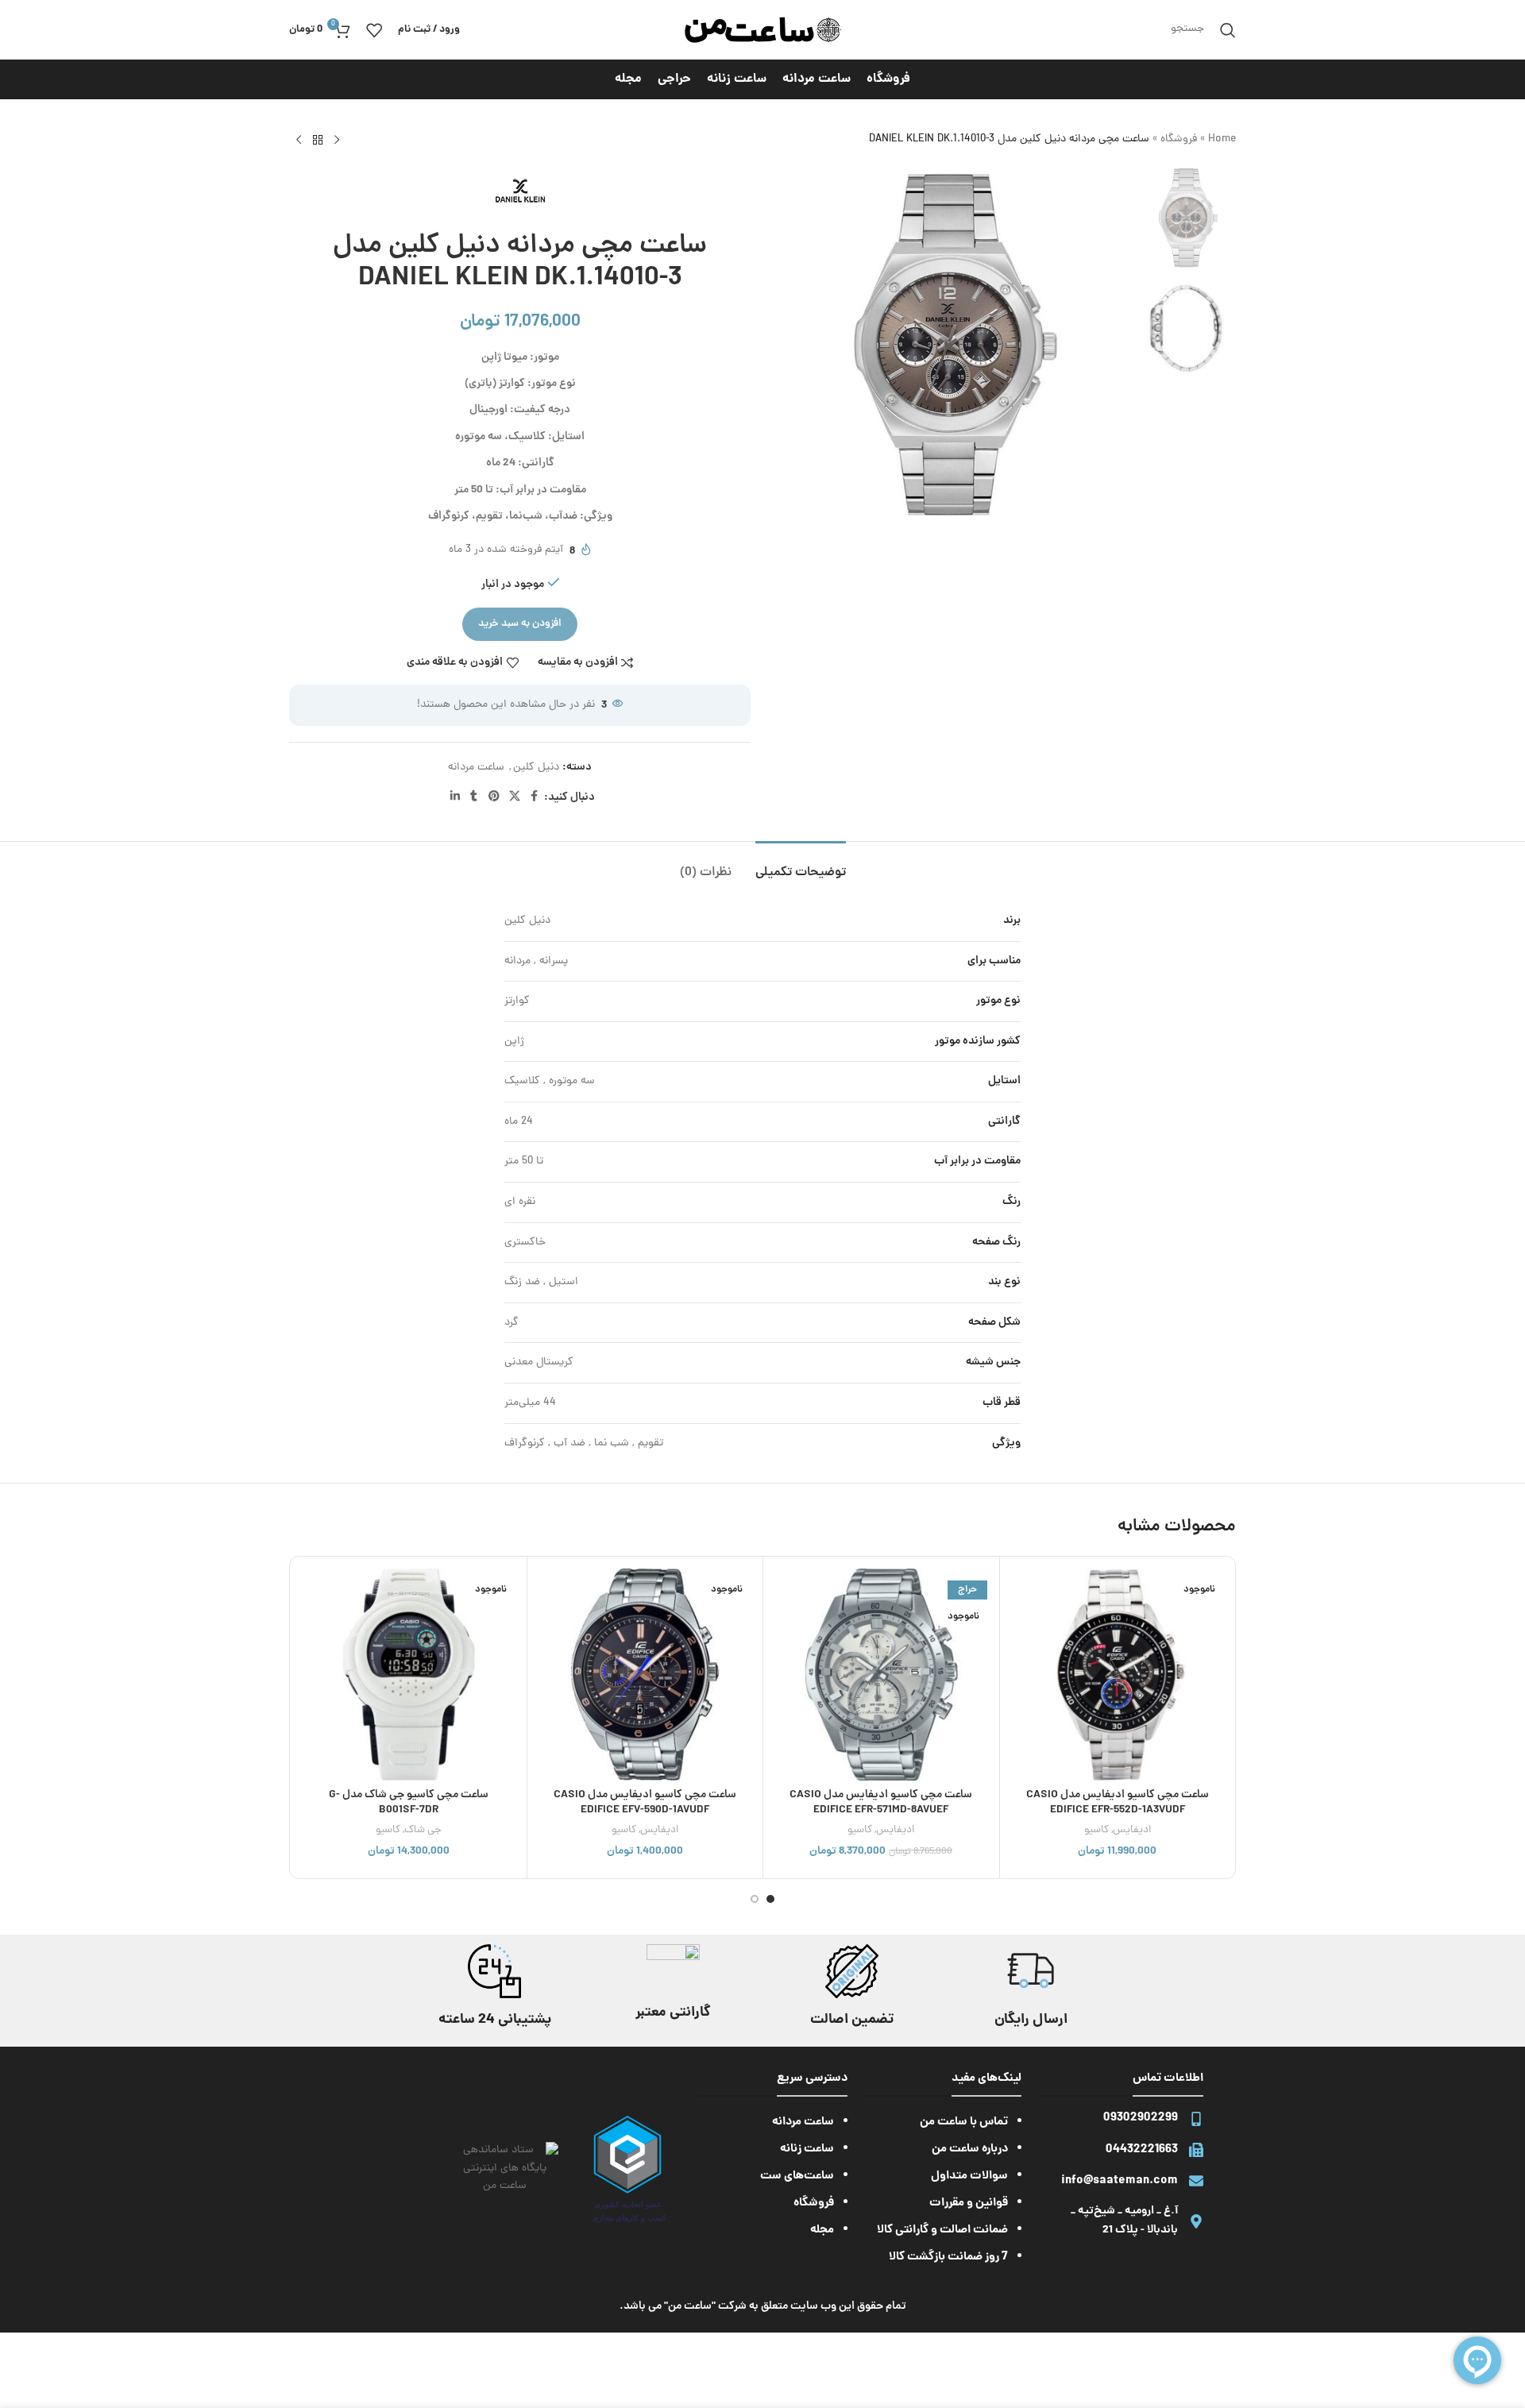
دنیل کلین (536, 768)
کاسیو (1096, 1830)
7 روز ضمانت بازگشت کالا (948, 2257)
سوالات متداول (969, 2176)
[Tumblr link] (474, 797)
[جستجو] (1228, 30)
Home (1222, 139)
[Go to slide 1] (770, 1899)
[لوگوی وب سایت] (762, 31)
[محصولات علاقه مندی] (374, 30)
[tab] (801, 865)
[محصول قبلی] (337, 141)
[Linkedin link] (455, 797)
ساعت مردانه (476, 768)
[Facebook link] (535, 797)
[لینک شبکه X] (515, 797)
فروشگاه (1179, 139)
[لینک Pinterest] (494, 797)
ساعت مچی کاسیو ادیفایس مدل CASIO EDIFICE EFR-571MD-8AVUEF (881, 1803)
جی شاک (423, 1830)
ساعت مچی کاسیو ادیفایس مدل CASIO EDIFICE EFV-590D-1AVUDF (645, 1803)
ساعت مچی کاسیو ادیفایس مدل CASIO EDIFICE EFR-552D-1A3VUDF (1118, 1803)
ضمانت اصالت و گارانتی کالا (942, 2230)
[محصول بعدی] (299, 141)
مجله (822, 2230)
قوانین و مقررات (969, 2203)
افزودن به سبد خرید (520, 624)
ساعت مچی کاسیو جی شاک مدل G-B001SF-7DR (409, 1803)
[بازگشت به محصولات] (318, 141)
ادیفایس (1132, 1830)
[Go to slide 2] (755, 1899)
